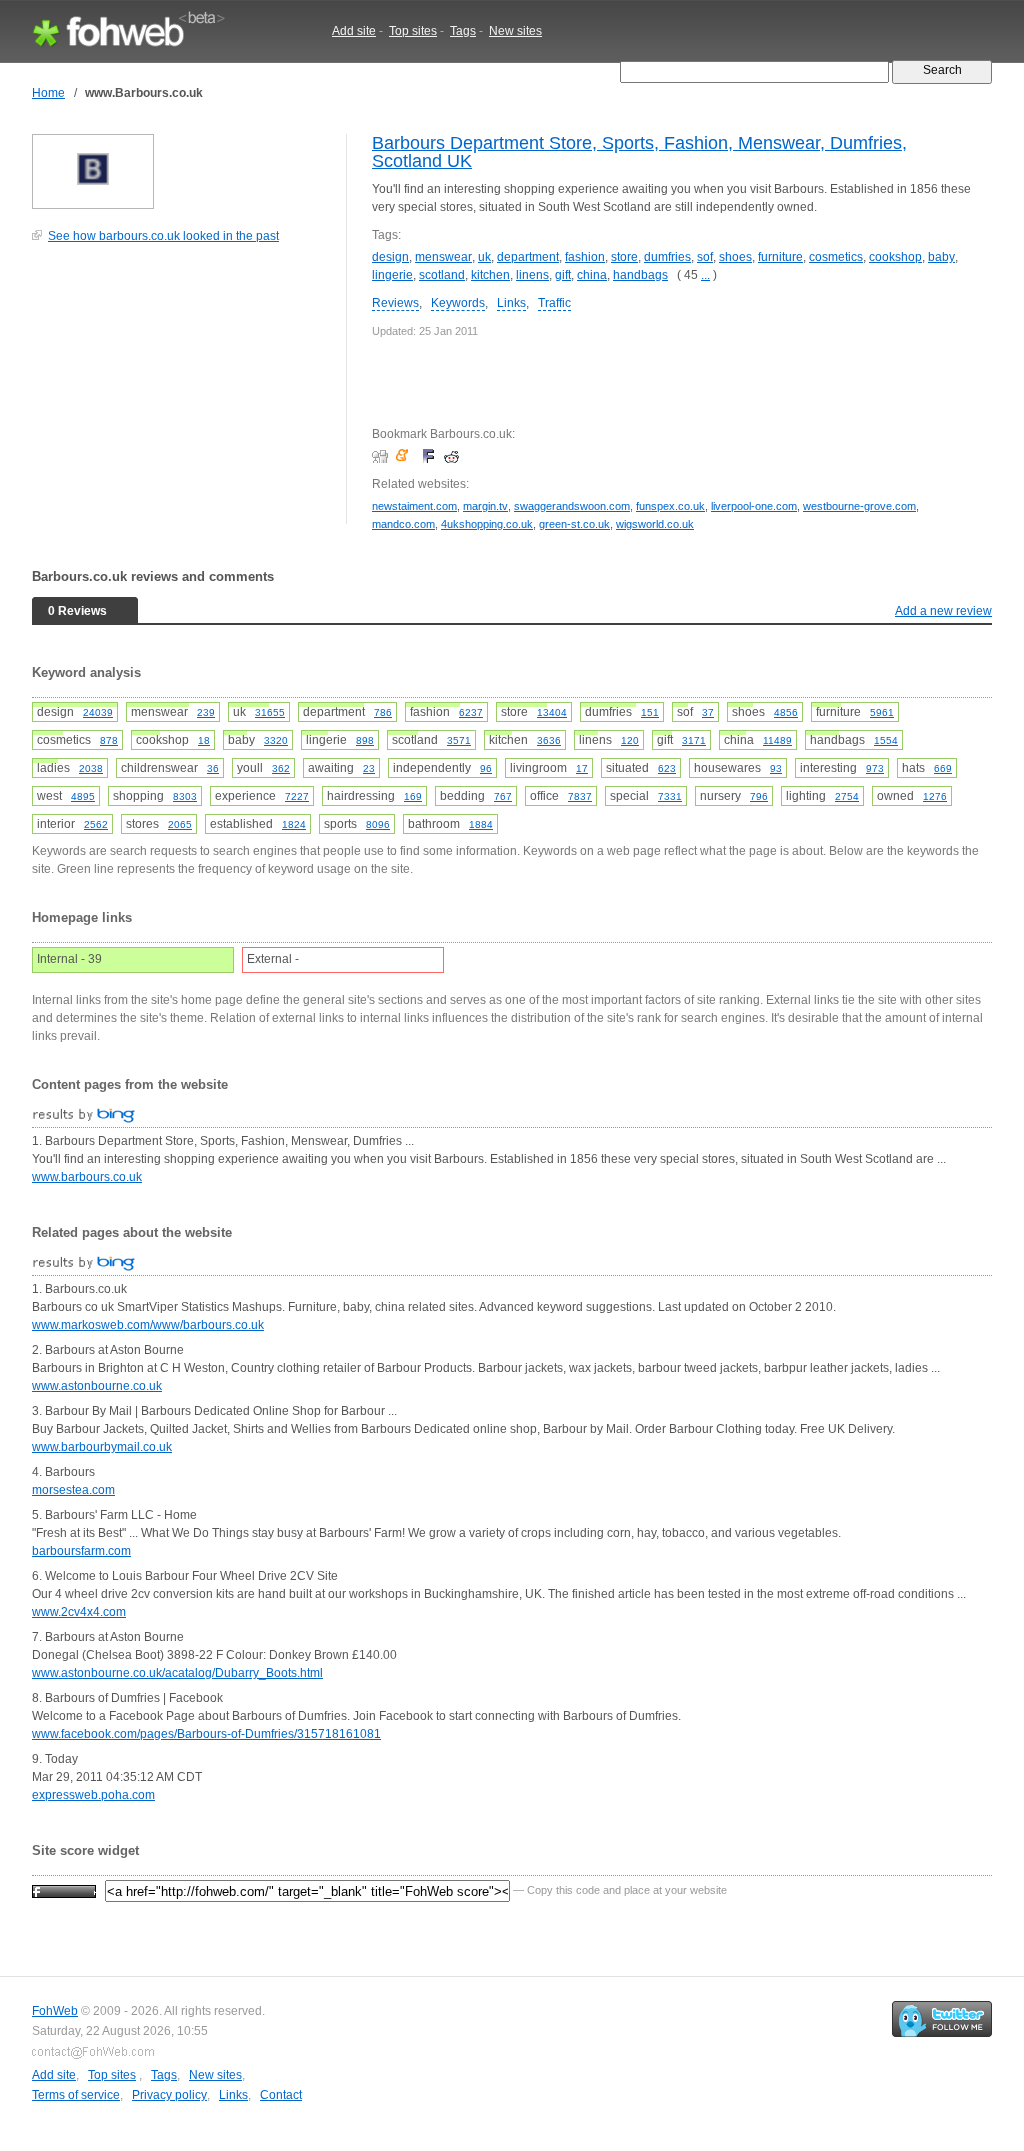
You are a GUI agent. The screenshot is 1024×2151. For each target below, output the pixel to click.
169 (413, 796)
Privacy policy (169, 2095)
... (705, 275)
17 (582, 768)
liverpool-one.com (754, 506)
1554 (886, 740)
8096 (378, 824)
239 (206, 712)
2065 (180, 824)
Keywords (458, 303)
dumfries (667, 257)
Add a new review (943, 611)
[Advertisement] (182, 394)
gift (563, 275)
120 (630, 740)
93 (776, 768)
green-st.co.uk (574, 524)
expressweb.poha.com (93, 1795)
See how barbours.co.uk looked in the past (163, 236)
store (624, 257)
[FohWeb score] (64, 1890)
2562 (96, 824)
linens (532, 275)
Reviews (395, 303)
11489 (777, 740)
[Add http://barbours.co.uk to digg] (382, 456)
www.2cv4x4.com (79, 1612)
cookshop (895, 257)
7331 (670, 796)
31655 (270, 712)
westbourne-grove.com (859, 506)
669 (943, 768)
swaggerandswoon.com (572, 506)
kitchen (490, 275)
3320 (276, 740)
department (528, 257)
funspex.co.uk (670, 506)
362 (281, 768)
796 (759, 796)
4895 (83, 796)
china (592, 275)
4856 (786, 712)
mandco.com (403, 524)
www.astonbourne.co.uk (97, 1386)
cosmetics (836, 257)
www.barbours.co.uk (87, 1177)
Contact (281, 2095)
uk (484, 257)
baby (941, 257)
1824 (294, 824)
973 (875, 768)
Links (511, 303)
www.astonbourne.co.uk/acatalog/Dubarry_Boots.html (177, 1673)
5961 (882, 712)
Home (48, 93)
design (390, 257)
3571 (459, 740)
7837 (580, 796)
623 (667, 768)
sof (705, 257)
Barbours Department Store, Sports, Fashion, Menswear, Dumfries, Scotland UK (639, 152)
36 (213, 768)
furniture (780, 257)
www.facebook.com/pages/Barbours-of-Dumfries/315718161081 (206, 1734)
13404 (552, 712)
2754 (847, 796)
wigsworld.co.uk (655, 524)
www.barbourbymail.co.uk (102, 1447)
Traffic (554, 303)
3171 (694, 740)
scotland (442, 275)
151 (650, 712)
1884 (481, 824)
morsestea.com (73, 1490)
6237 (471, 712)
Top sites (413, 31)
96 (486, 768)
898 (365, 740)
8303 (185, 796)
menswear (443, 257)
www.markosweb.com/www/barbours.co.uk (148, 1325)
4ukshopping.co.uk (487, 524)
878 (109, 740)
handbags (640, 275)
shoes (735, 257)
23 (369, 768)
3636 (549, 740)
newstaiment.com (414, 506)
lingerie (392, 275)
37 (708, 712)
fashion (585, 257)
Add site (354, 31)
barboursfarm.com (81, 1551)
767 (503, 796)
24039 (98, 712)
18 (204, 740)
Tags (463, 31)
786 (383, 712)
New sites (515, 31)
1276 (935, 796)
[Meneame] (406, 456)
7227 (297, 796)
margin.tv (485, 506)
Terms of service (76, 2095)
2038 (91, 768)
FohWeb (55, 2011)
